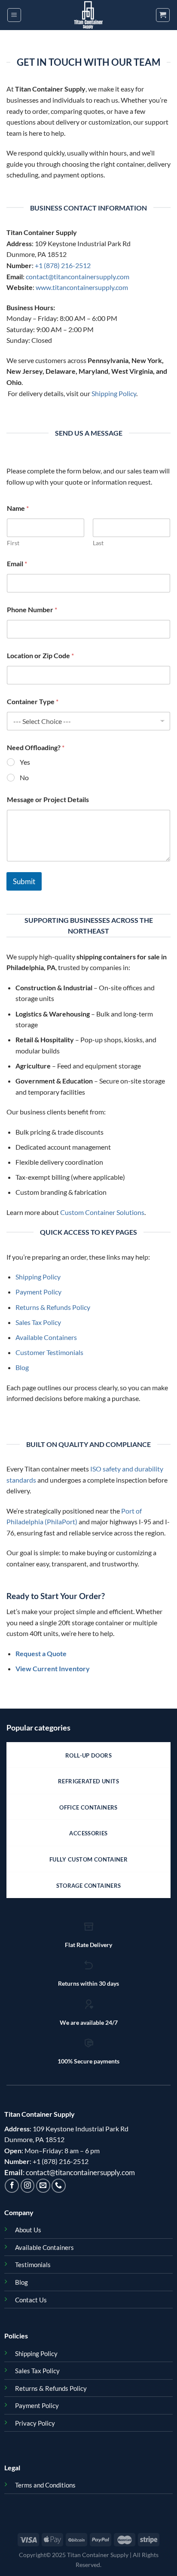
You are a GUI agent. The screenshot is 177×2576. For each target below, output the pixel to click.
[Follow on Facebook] (12, 2186)
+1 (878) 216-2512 (63, 265)
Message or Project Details (48, 799)
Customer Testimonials (49, 1352)
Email (17, 563)
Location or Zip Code (40, 655)
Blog (22, 1367)
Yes (25, 762)
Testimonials (33, 2265)
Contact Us (31, 2300)
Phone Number (32, 609)
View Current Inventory (53, 1668)
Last (98, 543)
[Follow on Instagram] (28, 2186)
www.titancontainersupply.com (82, 287)
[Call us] (59, 2186)
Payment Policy (38, 1292)
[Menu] (14, 15)
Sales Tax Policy (38, 1322)
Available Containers (46, 1337)
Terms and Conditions (45, 2485)
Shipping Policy (114, 393)
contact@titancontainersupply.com (78, 276)
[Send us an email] (43, 2186)
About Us (28, 2230)
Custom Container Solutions (102, 1212)
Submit (24, 881)
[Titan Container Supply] (88, 15)
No (24, 777)
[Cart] (163, 15)
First (13, 543)
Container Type (33, 701)
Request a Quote (41, 1653)
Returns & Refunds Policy (53, 1307)
